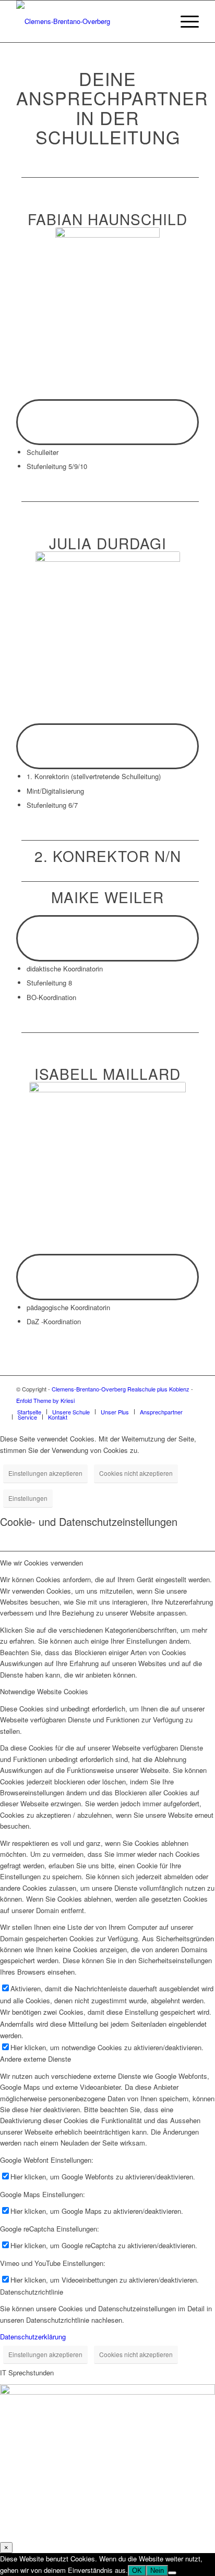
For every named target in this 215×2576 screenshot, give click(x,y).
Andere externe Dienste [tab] (35, 2059)
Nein (157, 2571)
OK (137, 2571)
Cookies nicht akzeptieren (136, 1473)
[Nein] (172, 2573)
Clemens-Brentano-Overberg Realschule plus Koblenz (121, 1389)
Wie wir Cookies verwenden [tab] (41, 1563)
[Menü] (184, 21)
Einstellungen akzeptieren (45, 1473)
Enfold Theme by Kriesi (45, 1400)
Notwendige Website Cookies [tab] (44, 1691)
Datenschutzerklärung (33, 2337)
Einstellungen (28, 1498)
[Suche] (160, 21)
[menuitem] (160, 21)
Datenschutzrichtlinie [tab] (32, 2292)
